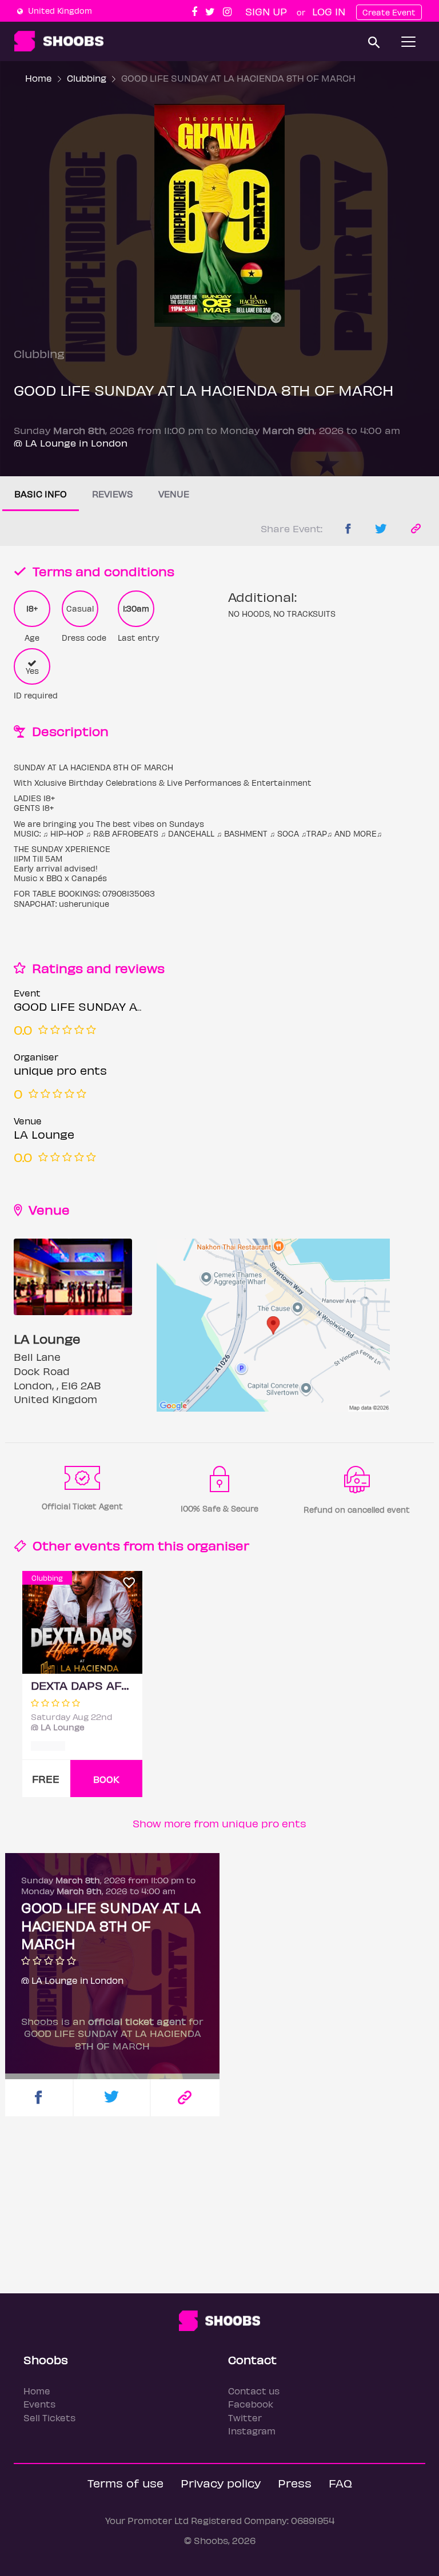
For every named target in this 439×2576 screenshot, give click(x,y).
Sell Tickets (49, 2418)
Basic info (41, 494)
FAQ (340, 2483)
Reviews (113, 494)
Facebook (251, 2404)
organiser (218, 1545)
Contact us (254, 2391)
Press (295, 2483)
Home (39, 78)
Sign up (266, 11)
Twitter (245, 2418)
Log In (329, 11)
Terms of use (125, 2483)
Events (39, 2404)
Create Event (389, 12)
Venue (174, 494)
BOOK (106, 1779)
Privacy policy (221, 2483)
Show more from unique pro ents (219, 1823)
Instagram (252, 2431)
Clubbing (87, 78)
